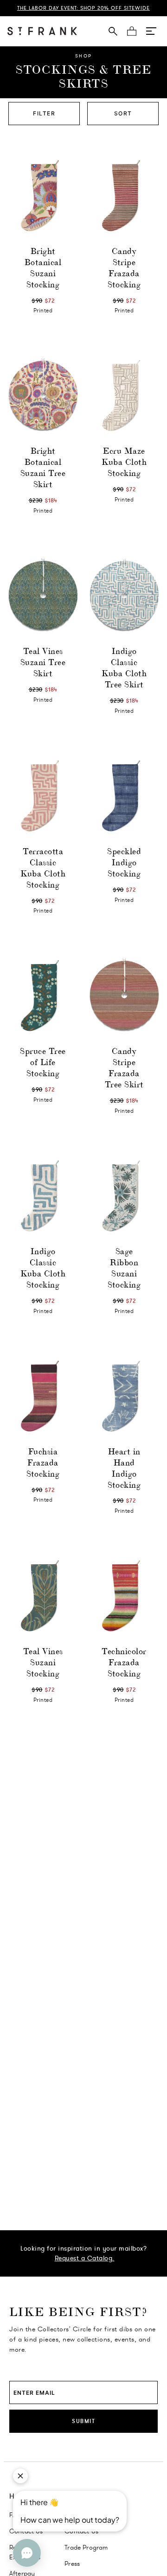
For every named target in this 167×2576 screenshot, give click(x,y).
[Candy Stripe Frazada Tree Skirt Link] (124, 995)
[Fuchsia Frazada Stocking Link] (43, 1396)
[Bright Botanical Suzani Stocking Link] (43, 195)
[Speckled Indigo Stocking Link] (124, 796)
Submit (83, 2421)
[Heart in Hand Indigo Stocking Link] (124, 1396)
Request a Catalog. (85, 2258)
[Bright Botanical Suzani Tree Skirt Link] (43, 395)
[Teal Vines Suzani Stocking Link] (43, 1596)
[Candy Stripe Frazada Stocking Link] (124, 195)
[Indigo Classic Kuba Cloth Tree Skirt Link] (124, 595)
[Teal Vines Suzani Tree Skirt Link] (43, 595)
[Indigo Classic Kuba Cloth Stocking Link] (43, 1196)
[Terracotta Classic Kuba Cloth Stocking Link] (43, 796)
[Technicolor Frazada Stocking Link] (124, 1596)
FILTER (44, 113)
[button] (151, 31)
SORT (123, 113)
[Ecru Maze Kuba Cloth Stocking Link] (124, 395)
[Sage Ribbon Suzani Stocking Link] (124, 1196)
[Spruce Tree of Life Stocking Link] (43, 995)
